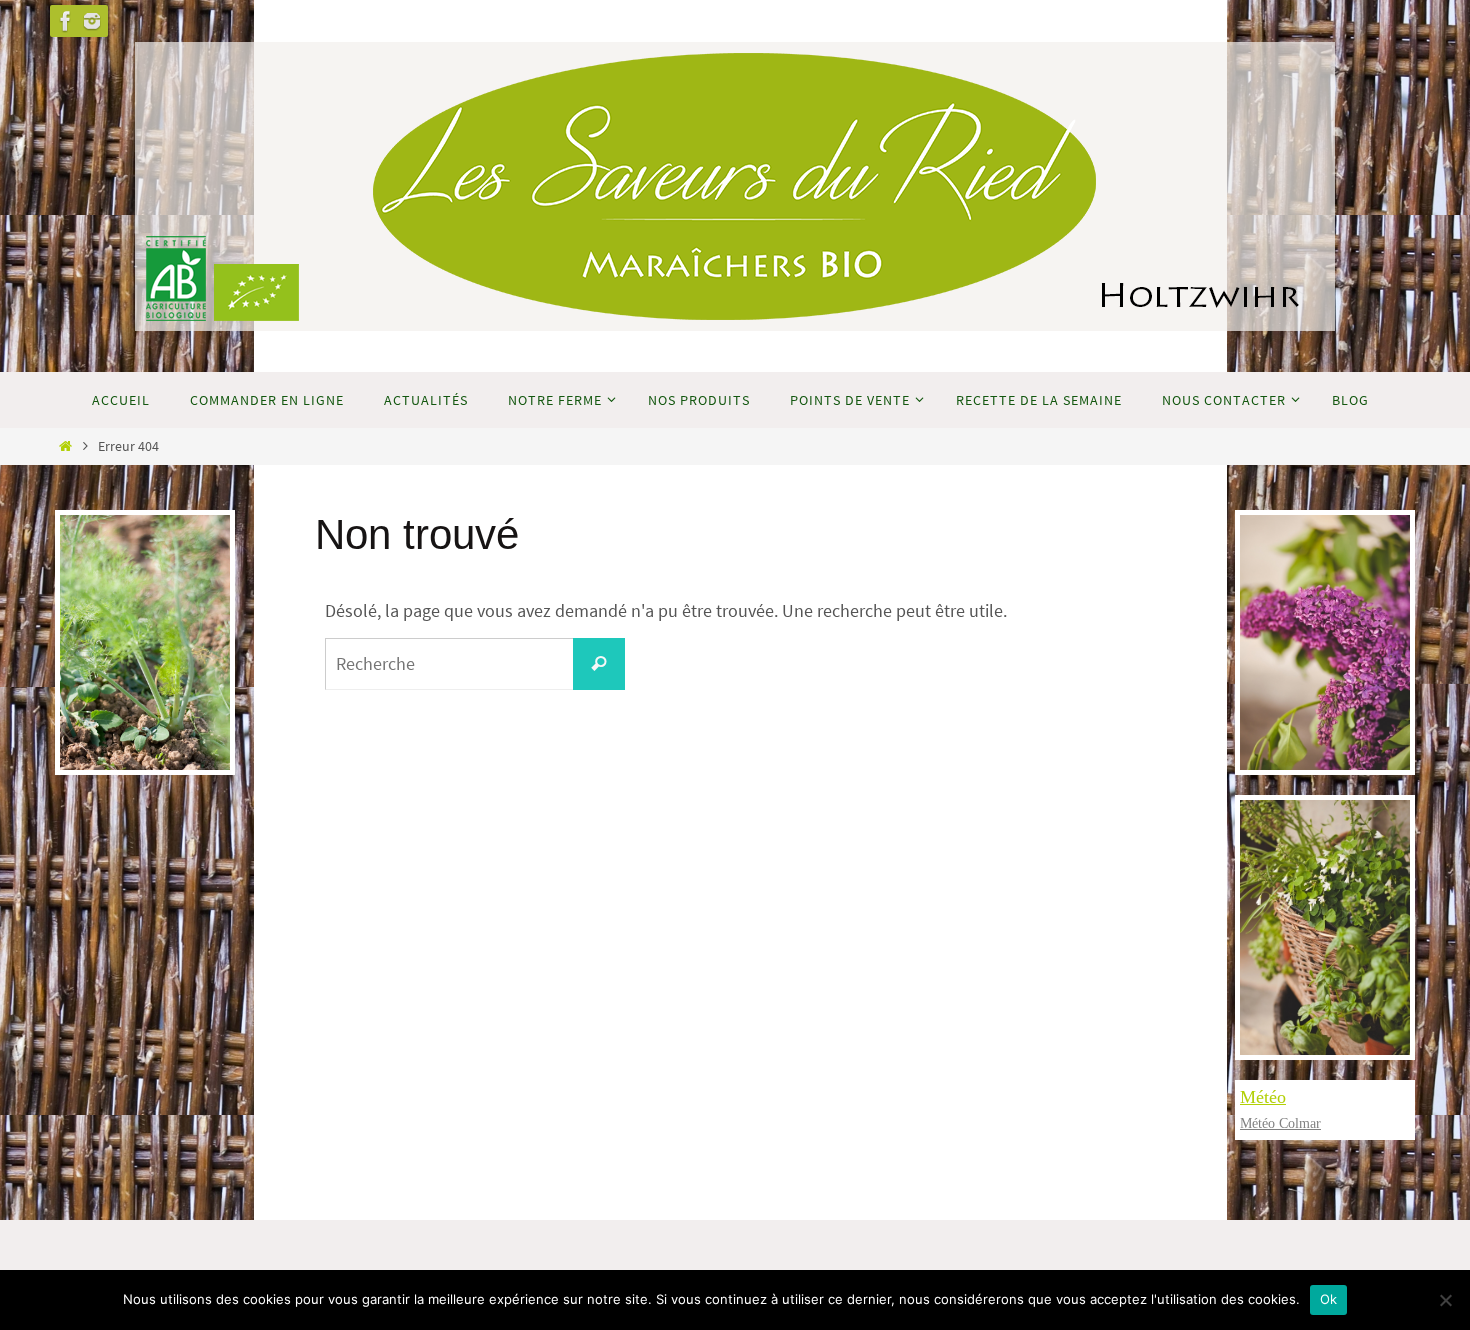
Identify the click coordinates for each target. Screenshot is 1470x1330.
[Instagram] (92, 21)
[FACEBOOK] (66, 21)
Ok (1329, 1299)
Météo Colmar (1280, 1123)
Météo (1263, 1097)
